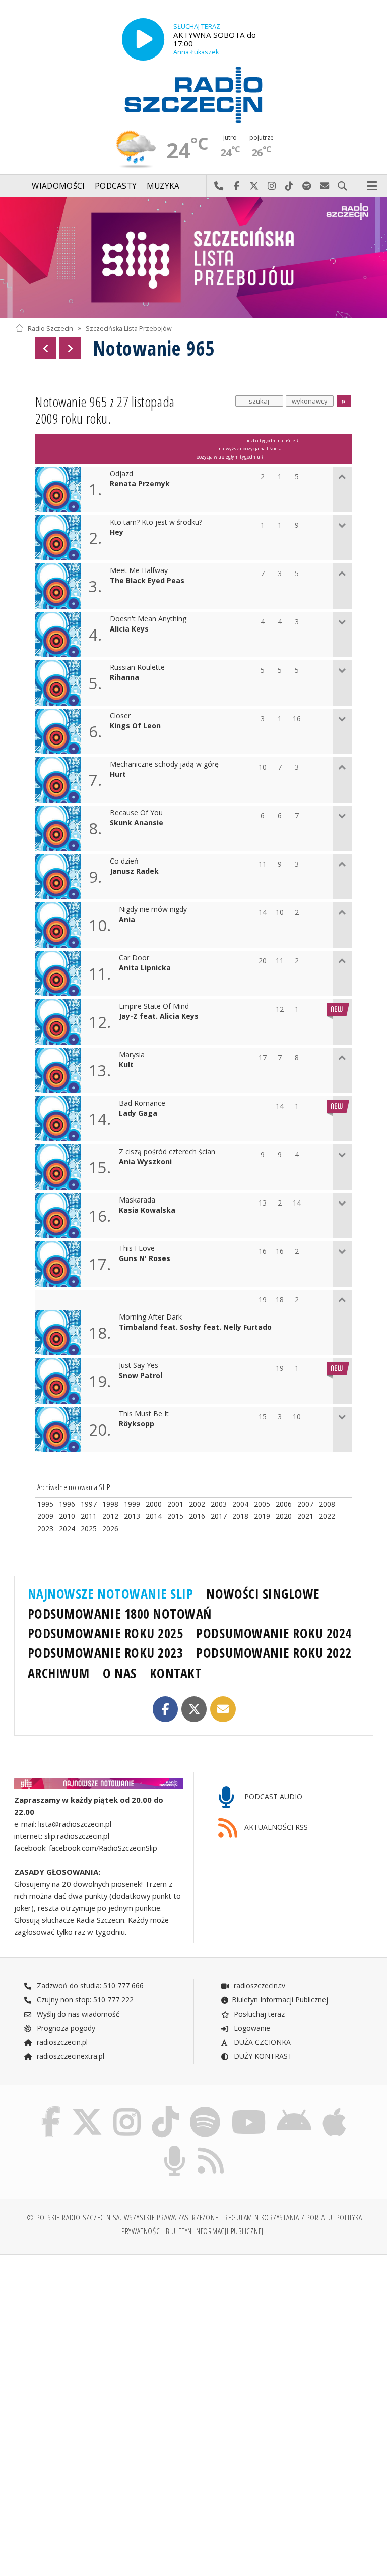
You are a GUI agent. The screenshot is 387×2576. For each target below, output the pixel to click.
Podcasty (116, 186)
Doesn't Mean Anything (148, 619)
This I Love (137, 1249)
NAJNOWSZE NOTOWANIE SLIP (111, 1594)
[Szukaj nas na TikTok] (165, 2109)
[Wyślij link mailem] (223, 1709)
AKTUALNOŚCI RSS (275, 1827)
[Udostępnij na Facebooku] (166, 1709)
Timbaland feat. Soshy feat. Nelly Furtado (195, 1327)
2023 (45, 1529)
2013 (132, 1516)
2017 (219, 1516)
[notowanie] (99, 1783)
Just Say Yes (139, 1366)
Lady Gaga (138, 1113)
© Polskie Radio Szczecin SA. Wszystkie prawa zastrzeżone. (123, 2218)
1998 (110, 1504)
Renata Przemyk (140, 484)
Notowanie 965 (154, 348)
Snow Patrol (141, 1376)
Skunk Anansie (137, 823)
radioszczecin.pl (61, 2042)
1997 (89, 1504)
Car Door (134, 958)
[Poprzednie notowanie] (46, 348)
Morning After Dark (150, 1317)
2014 (154, 1516)
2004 (240, 1504)
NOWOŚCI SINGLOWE (263, 1594)
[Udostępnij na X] (194, 1709)
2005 (262, 1504)
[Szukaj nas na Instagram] (127, 2109)
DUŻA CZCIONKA (261, 2042)
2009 (45, 1516)
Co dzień (124, 861)
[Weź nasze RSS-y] (211, 2148)
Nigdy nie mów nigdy (153, 910)
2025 (89, 1529)
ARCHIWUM (59, 1673)
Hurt (118, 775)
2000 (154, 1504)
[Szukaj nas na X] (87, 2109)
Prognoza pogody (65, 2028)
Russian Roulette (137, 668)
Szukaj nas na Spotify (307, 186)
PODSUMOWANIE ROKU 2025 (106, 1633)
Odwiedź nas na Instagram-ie (272, 186)
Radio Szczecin (50, 328)
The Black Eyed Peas (147, 581)
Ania (127, 920)
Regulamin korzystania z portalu (278, 2218)
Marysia (132, 1055)
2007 (305, 1504)
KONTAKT (176, 1673)
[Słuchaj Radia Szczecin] (143, 39)
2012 (110, 1516)
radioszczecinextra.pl (70, 2056)
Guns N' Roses (145, 1259)
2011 (89, 1516)
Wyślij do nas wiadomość (325, 186)
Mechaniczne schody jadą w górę (164, 764)
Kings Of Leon (135, 726)
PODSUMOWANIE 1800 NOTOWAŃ (120, 1614)
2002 (197, 1504)
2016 (197, 1516)
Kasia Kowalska (147, 1210)
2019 (262, 1516)
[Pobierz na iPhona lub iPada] (334, 2109)
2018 (240, 1516)
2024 (67, 1529)
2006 (284, 1504)
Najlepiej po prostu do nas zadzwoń (219, 186)
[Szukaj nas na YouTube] (249, 2109)
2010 (67, 1516)
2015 (175, 1516)
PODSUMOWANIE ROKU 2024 (274, 1633)
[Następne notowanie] (70, 348)
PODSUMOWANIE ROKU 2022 (274, 1653)
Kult (126, 1065)
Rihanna (124, 678)
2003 (219, 1504)
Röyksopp (137, 1424)
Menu (372, 186)
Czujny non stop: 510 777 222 (84, 2000)
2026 (110, 1529)
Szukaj (342, 186)
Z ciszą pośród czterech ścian (167, 1152)
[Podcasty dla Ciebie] (175, 2148)
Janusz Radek (134, 871)
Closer (120, 716)
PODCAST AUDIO (272, 1796)
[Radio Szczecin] (193, 95)
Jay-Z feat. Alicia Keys (159, 1017)
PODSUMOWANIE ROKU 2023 (106, 1653)
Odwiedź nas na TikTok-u (289, 186)
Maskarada (137, 1200)
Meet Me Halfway (139, 571)
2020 (284, 1516)
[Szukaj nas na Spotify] (205, 2109)
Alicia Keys (129, 629)
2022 (327, 1516)
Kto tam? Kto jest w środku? (156, 522)
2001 (175, 1504)
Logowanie (251, 2028)
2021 (305, 1516)
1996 (67, 1504)
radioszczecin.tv (259, 1986)
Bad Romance (142, 1103)
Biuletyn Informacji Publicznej (280, 2000)
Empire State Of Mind (154, 1007)
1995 (45, 1504)
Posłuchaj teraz (258, 2014)
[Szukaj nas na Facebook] (51, 2109)
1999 (132, 1504)
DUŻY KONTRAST (262, 2056)
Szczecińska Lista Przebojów (129, 328)
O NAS (120, 1673)
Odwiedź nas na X (254, 186)
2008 (327, 1504)
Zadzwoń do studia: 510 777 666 (89, 1986)
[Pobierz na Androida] (295, 2109)
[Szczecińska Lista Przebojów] (193, 258)
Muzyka (163, 186)
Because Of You (136, 813)
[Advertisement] (103, 2339)
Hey (117, 532)
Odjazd (121, 474)
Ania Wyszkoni (145, 1162)
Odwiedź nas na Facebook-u (237, 186)
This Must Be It (144, 1414)
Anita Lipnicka (145, 968)
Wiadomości (58, 186)
